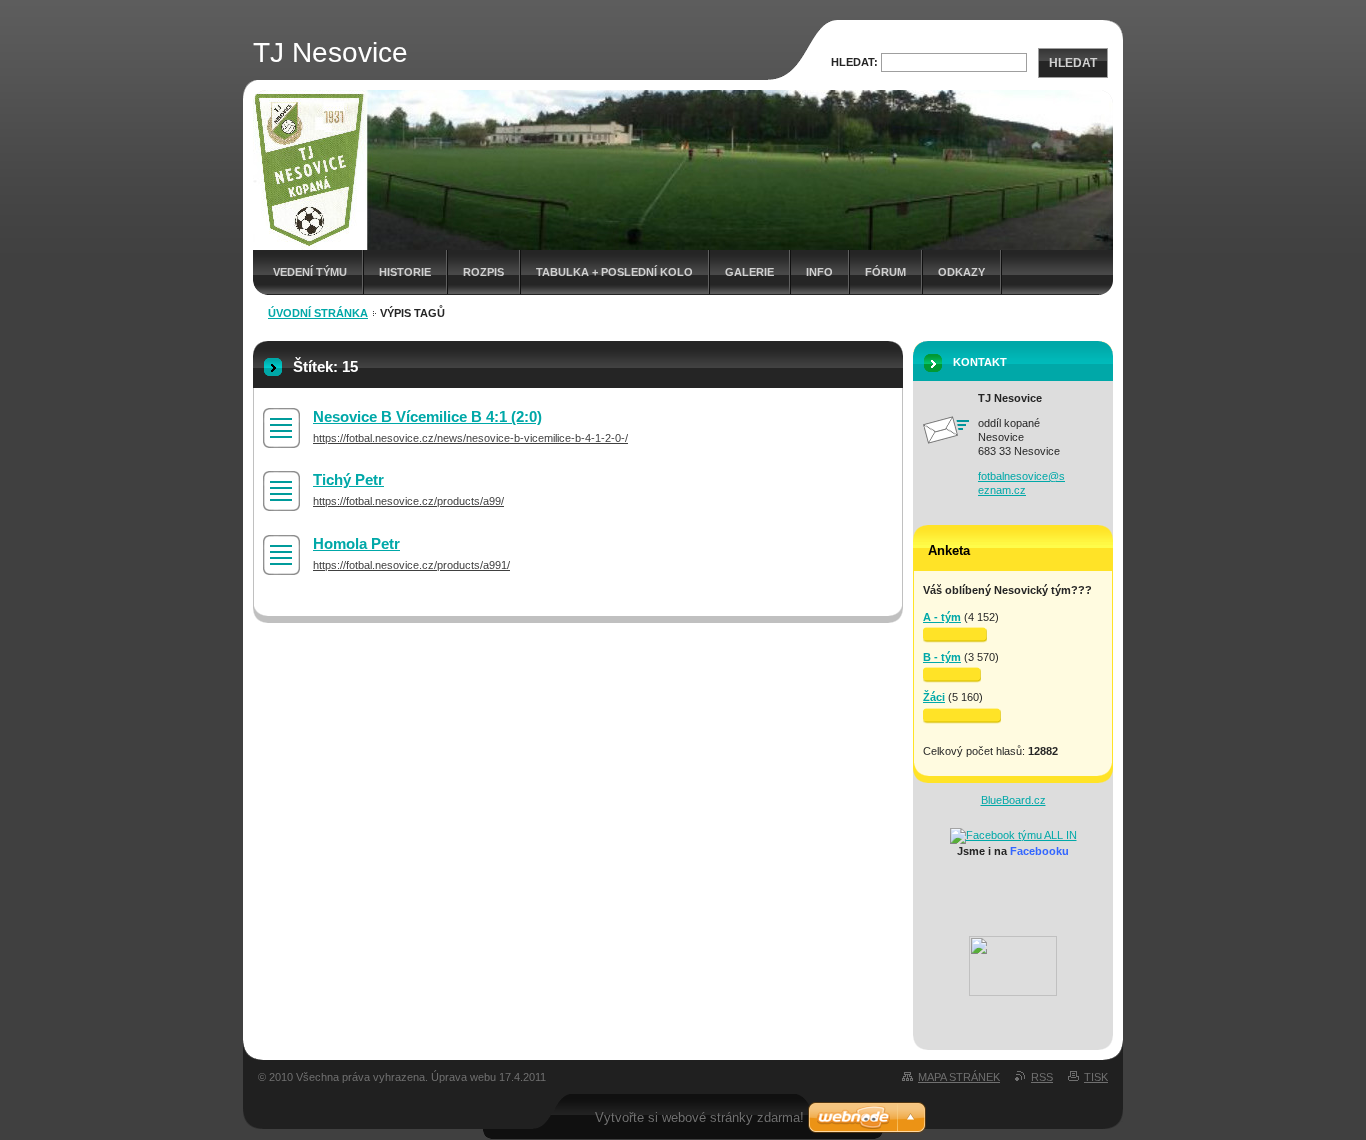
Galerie (749, 272)
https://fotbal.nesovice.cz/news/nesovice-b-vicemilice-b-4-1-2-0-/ (470, 438)
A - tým (942, 617)
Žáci (934, 697)
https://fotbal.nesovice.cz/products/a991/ (411, 565)
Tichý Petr (348, 479)
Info (819, 272)
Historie (405, 272)
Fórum (885, 272)
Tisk (1096, 1077)
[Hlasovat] (955, 635)
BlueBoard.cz (1013, 800)
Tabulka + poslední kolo (614, 272)
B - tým (942, 657)
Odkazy (961, 272)
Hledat (1073, 63)
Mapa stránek (959, 1077)
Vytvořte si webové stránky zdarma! (699, 1117)
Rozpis (483, 272)
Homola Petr (356, 543)
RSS (1042, 1077)
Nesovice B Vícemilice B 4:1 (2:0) (427, 416)
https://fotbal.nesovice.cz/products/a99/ (408, 501)
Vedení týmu (310, 272)
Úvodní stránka (318, 313)
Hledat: (854, 62)
